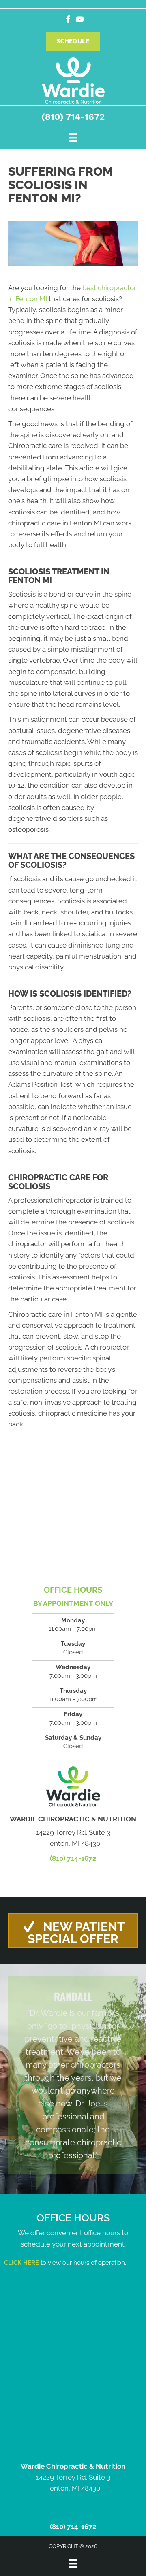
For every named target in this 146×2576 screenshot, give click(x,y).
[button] (73, 1931)
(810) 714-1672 (73, 117)
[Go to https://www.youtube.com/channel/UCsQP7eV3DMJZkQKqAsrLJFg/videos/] (80, 20)
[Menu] (73, 137)
